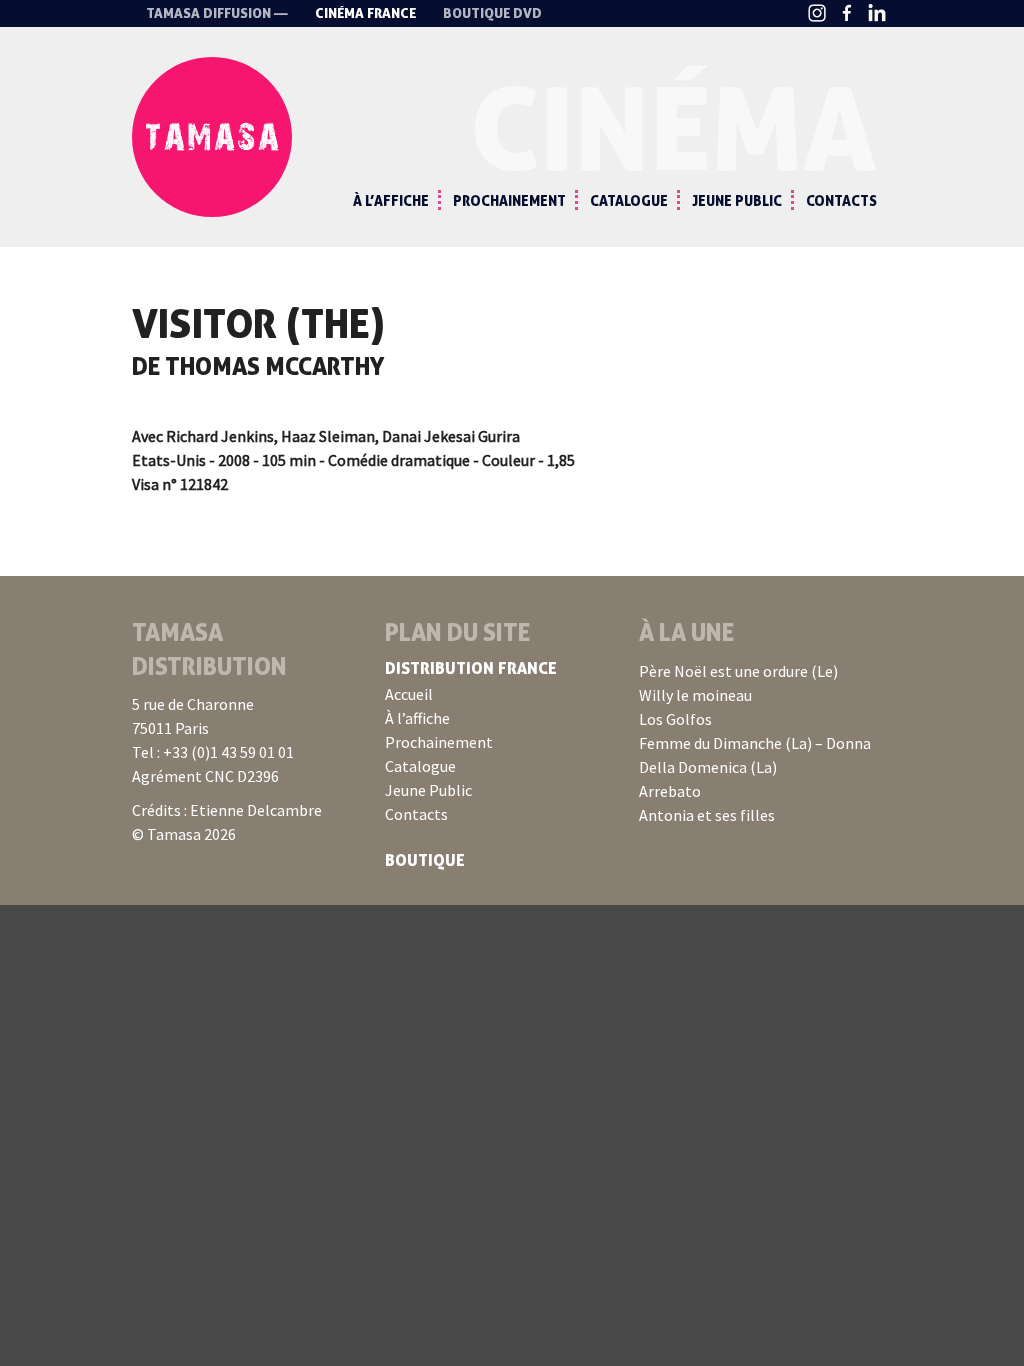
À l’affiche (391, 200)
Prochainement (509, 200)
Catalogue (629, 200)
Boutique (425, 860)
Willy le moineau (695, 695)
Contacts (841, 200)
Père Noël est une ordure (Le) (738, 671)
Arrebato (670, 791)
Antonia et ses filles (707, 815)
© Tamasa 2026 (184, 834)
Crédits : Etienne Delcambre (227, 810)
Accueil (409, 694)
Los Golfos (675, 719)
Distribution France (471, 668)
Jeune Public (737, 200)
